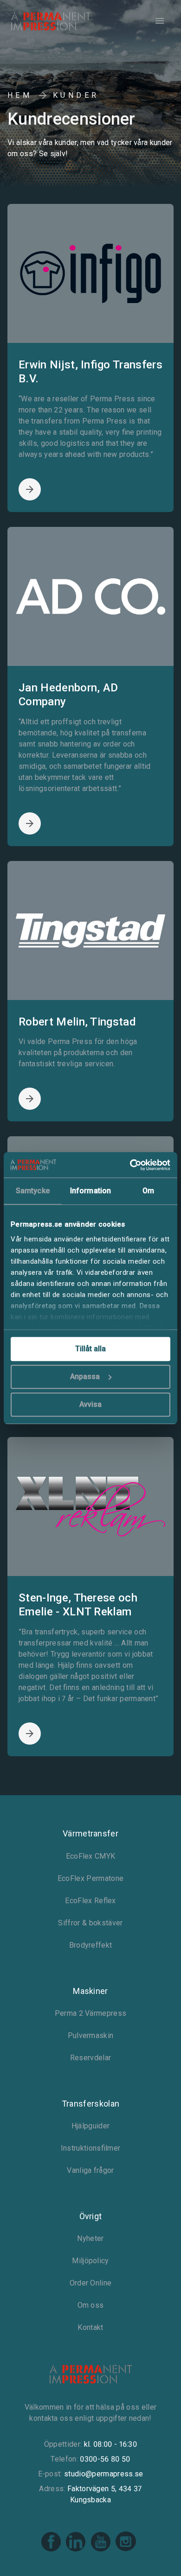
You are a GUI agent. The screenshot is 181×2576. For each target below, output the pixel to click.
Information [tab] (90, 1191)
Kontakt (90, 2327)
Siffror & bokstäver (90, 1923)
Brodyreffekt (91, 1945)
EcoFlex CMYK (91, 1856)
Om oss (91, 2305)
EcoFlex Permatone (90, 1878)
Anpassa (85, 1377)
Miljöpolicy (90, 2261)
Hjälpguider (91, 2126)
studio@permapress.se (103, 2474)
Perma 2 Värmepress (91, 2013)
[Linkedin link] (76, 2550)
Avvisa (90, 1404)
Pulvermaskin (91, 2035)
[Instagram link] (126, 2550)
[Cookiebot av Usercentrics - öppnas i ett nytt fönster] (130, 1165)
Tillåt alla (90, 1349)
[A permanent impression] (51, 21)
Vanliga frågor (90, 2170)
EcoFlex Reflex (90, 1901)
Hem (20, 95)
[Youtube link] (101, 2550)
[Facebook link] (52, 2550)
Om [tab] (148, 1191)
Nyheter (90, 2238)
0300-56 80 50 (105, 2459)
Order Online (91, 2283)
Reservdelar (91, 2058)
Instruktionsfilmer (90, 2148)
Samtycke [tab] (33, 1191)
